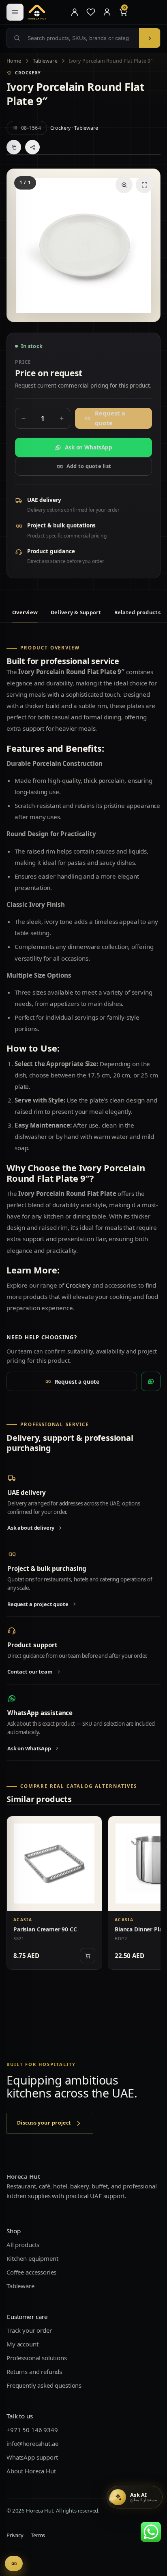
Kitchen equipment (32, 2258)
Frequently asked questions (44, 2385)
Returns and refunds (34, 2372)
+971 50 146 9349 (32, 2430)
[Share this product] (32, 147)
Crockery (61, 128)
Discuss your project (44, 2123)
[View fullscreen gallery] (144, 185)
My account (22, 2344)
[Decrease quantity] (24, 418)
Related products (137, 612)
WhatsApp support (32, 2457)
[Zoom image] (124, 185)
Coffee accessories (31, 2272)
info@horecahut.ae (32, 2443)
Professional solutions (37, 2358)
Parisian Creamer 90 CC (45, 1929)
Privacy (15, 2535)
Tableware (45, 61)
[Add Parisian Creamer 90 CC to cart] (88, 1956)
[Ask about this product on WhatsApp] (151, 1381)
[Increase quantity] (62, 418)
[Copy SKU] (14, 147)
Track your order (29, 2330)
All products (23, 2245)
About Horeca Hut (31, 2471)
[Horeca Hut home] (45, 12)
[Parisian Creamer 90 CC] (54, 1863)
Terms (38, 2535)
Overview (25, 612)
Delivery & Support (76, 612)
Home (14, 61)
